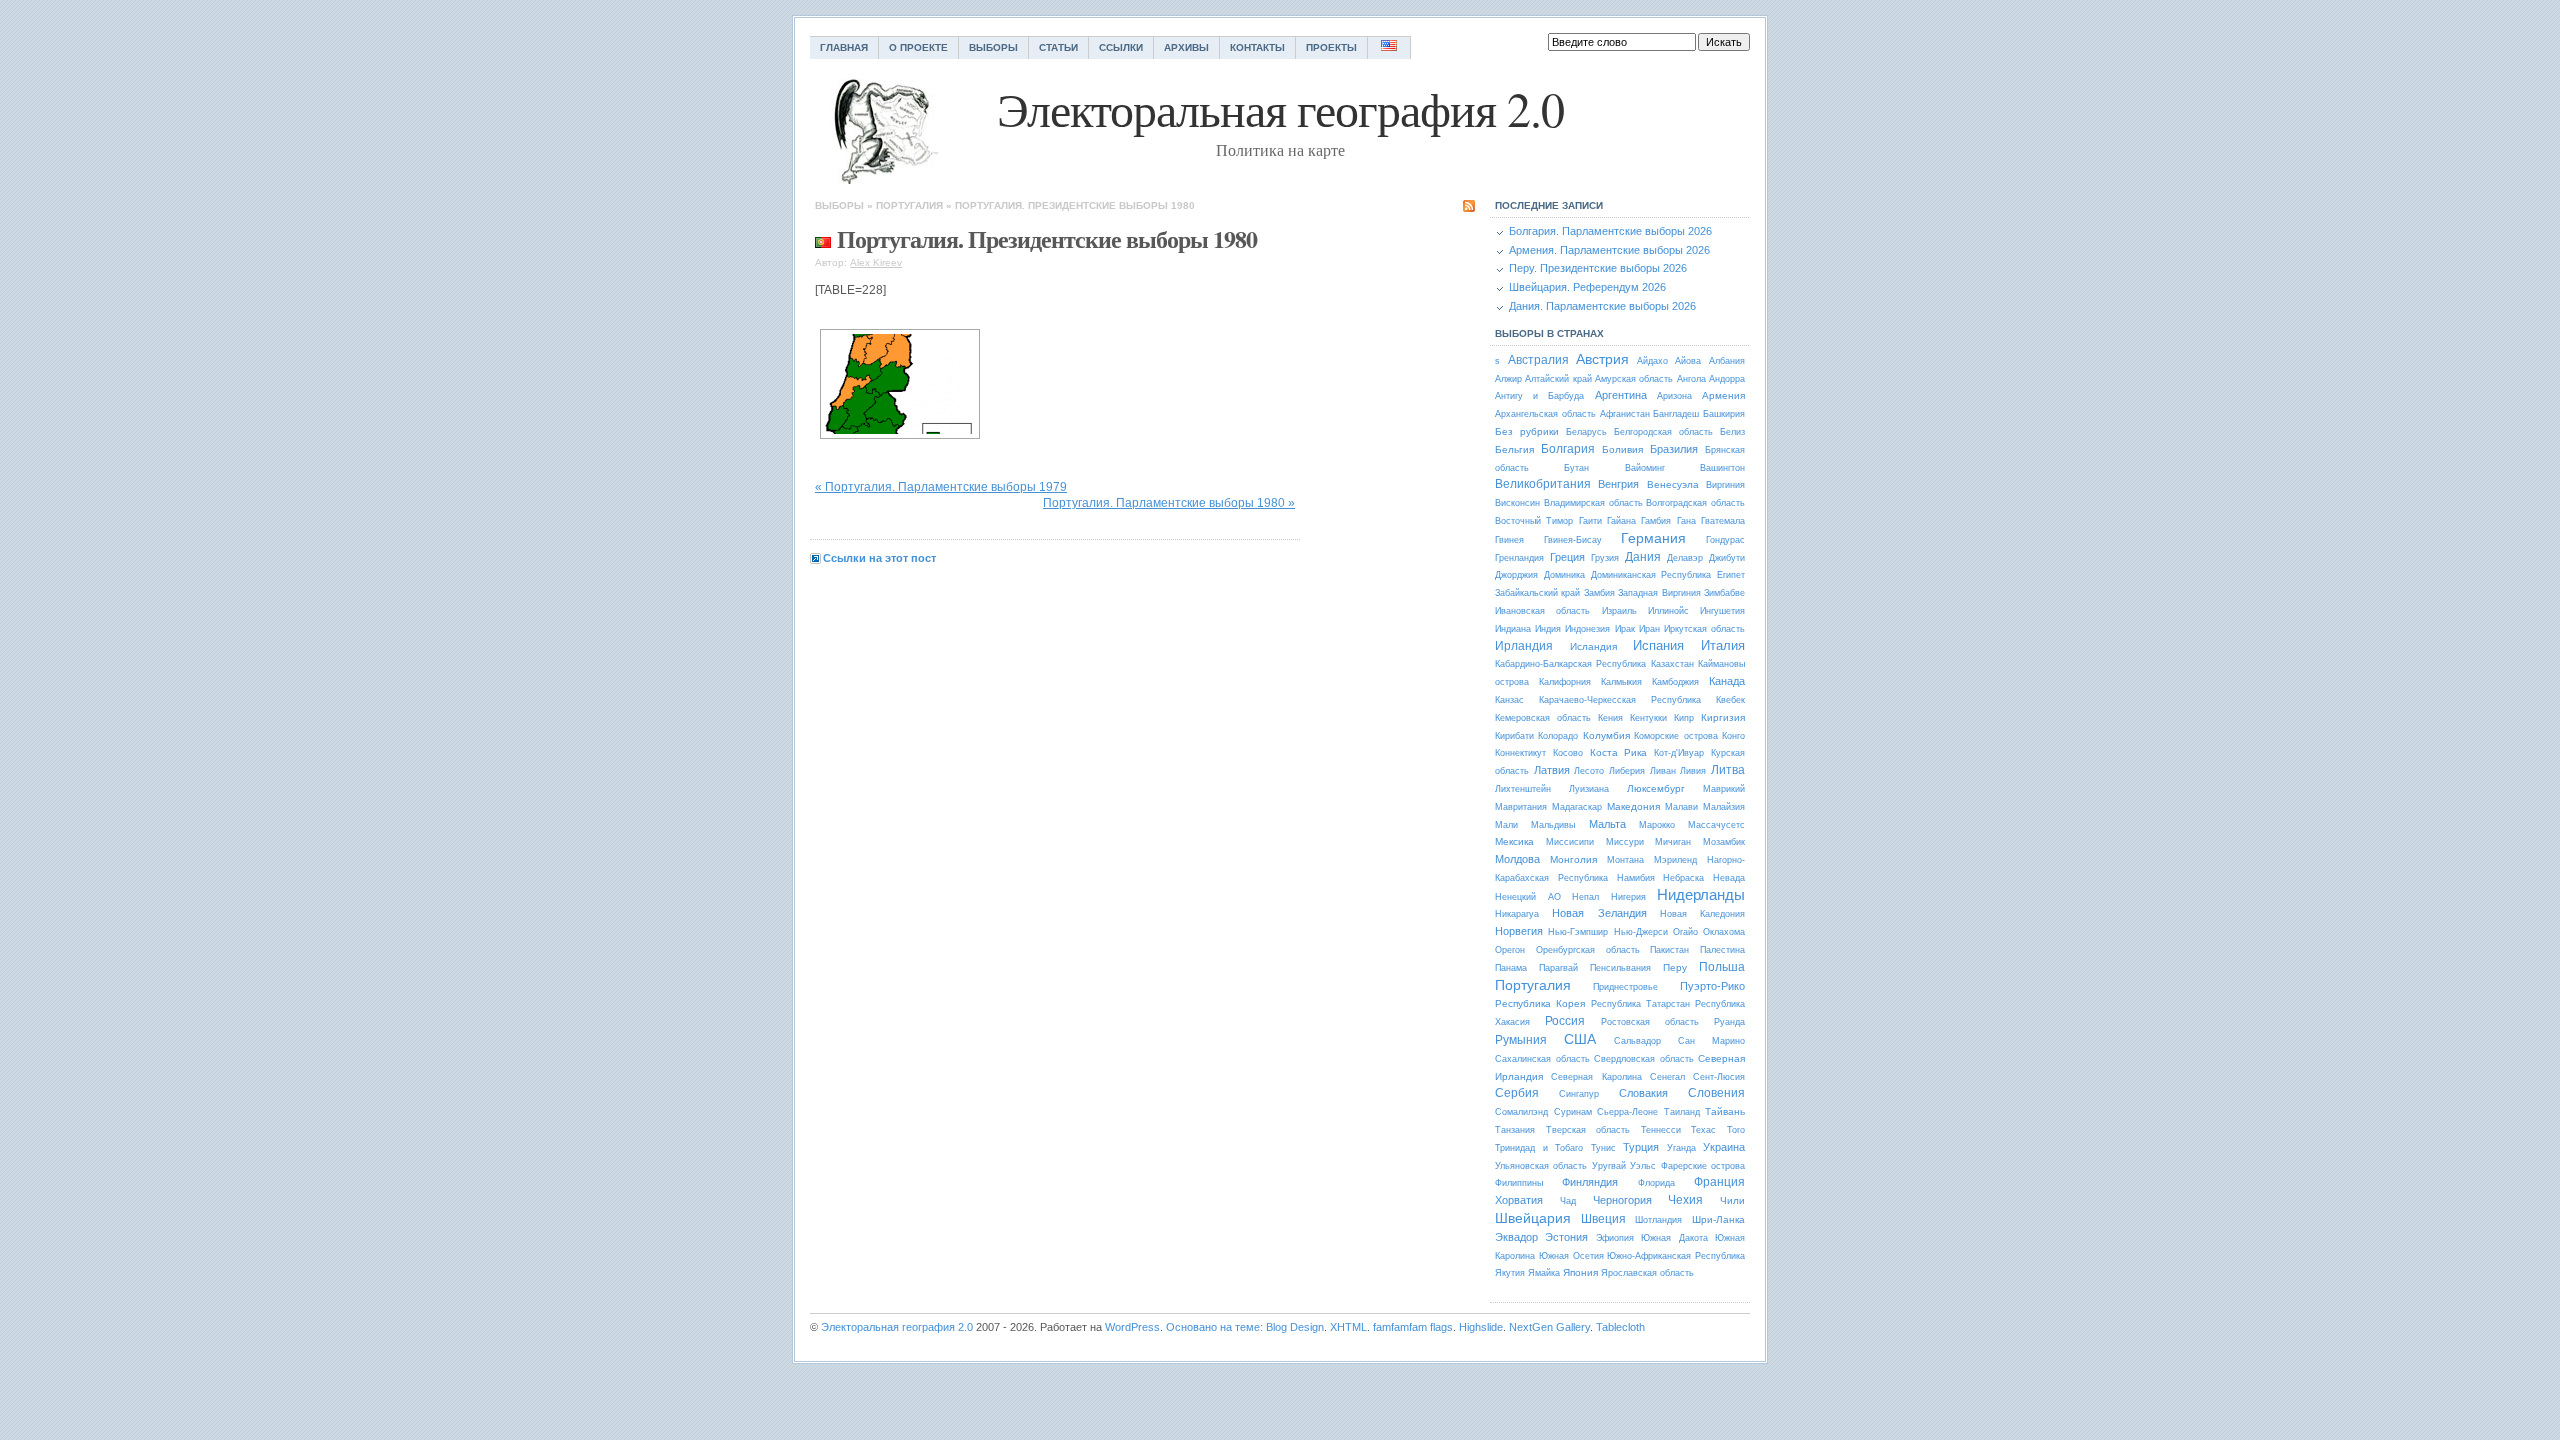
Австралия (1538, 360)
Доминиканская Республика (1651, 575)
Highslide (1481, 1327)
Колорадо (1558, 736)
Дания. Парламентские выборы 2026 (1602, 306)
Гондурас (1725, 540)
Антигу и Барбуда (1539, 396)
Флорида (1656, 1183)
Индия (1548, 629)
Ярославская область (1647, 1273)
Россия (1565, 1021)
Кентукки (1648, 718)
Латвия (1552, 770)
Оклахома (1724, 932)
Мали (1506, 825)
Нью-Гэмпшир (1578, 932)
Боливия (1622, 449)
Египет (1731, 575)
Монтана (1625, 860)
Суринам (1573, 1112)
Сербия (1517, 1093)
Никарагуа (1517, 914)
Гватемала (1723, 521)
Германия (1653, 538)
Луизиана (1589, 789)
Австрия (1602, 359)
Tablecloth (1620, 1327)
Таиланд (1682, 1112)
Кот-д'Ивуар (1679, 753)
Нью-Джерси (1641, 932)
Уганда (1681, 1148)
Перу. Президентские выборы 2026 (1598, 268)
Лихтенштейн (1523, 789)
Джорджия (1516, 575)
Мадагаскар (1577, 807)
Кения (1610, 718)
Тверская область (1588, 1130)
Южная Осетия (1571, 1256)
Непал (1585, 897)
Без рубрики (1527, 431)
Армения (1723, 395)
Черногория (1622, 1200)
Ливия (1693, 771)
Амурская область (1634, 379)
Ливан (1663, 771)
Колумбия (1606, 735)
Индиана (1513, 629)
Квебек (1730, 700)
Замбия (1599, 593)
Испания (1658, 645)
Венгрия (1618, 484)
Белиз (1732, 432)
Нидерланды (1701, 894)
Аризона (1674, 396)
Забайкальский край (1537, 593)
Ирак (1625, 629)
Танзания (1515, 1130)
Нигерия (1628, 897)
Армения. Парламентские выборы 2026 (1609, 250)
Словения (1716, 1093)
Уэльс (1643, 1166)
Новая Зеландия (1599, 913)
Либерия (1627, 771)
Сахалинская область (1542, 1059)
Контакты (1257, 47)
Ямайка (1544, 1273)
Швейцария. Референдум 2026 (1587, 287)
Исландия (1593, 646)
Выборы (993, 47)
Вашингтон (1722, 468)
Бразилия (1674, 449)
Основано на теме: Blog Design (1245, 1327)
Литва (1728, 770)
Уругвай (1609, 1166)
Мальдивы (1553, 825)
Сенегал (1667, 1077)
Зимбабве (1724, 593)
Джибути (1727, 558)
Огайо (1685, 932)
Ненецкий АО (1528, 897)
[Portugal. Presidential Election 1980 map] (900, 384)
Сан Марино (1711, 1041)
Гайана (1621, 521)
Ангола (1691, 379)
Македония (1633, 806)
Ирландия (1524, 646)
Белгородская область (1663, 432)
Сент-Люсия (1719, 1077)
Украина (1724, 1147)
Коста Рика (1619, 752)
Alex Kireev (876, 262)
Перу (1675, 967)
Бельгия (1514, 449)
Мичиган (1673, 842)
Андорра (1727, 379)
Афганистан (1625, 414)
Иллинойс (1668, 611)
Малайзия (1724, 807)
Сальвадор (1637, 1041)
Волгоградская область (1695, 503)
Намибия (1636, 878)
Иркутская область (1704, 629)
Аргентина (1621, 395)
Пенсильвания (1620, 968)
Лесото (1589, 771)
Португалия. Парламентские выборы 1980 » (1169, 503)
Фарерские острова (1703, 1166)
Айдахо (1652, 361)
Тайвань (1725, 1111)
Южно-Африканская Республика (1676, 1256)
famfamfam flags (1413, 1327)
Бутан (1576, 468)
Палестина (1722, 950)
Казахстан (1672, 664)
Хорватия (1519, 1200)
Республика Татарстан (1640, 1004)
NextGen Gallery (1549, 1327)
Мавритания (1521, 807)
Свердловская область (1644, 1059)
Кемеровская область (1543, 718)
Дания (1643, 557)
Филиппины (1519, 1183)
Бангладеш (1676, 414)
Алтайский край (1558, 379)
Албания (1727, 361)
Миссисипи (1570, 842)
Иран (1649, 629)
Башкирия (1724, 414)
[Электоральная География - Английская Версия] (1389, 47)
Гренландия (1519, 558)
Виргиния (1725, 485)
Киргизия (1723, 717)
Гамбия (1656, 521)
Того (1736, 1130)
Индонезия (1587, 629)
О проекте (918, 47)
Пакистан (1669, 950)
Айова (1688, 361)
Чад (1568, 1201)
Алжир (1508, 379)
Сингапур (1579, 1094)
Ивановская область (1542, 611)
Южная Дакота (1674, 1238)
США (1580, 1039)
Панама (1511, 968)
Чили (1732, 1200)
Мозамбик (1724, 842)
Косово (1568, 753)
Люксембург (1656, 788)
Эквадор (1516, 1237)
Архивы (1186, 47)
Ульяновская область (1541, 1166)
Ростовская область (1650, 1022)
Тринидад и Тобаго (1539, 1148)
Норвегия (1519, 931)
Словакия (1643, 1093)
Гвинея (1509, 540)
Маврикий (1724, 789)
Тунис (1603, 1148)
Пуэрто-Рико (1712, 986)
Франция (1719, 1182)
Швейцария (1533, 1218)
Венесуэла (1673, 484)
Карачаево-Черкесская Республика (1620, 700)
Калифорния (1565, 682)
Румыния (1521, 1040)
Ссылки (1121, 47)
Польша (1722, 967)
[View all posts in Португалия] (823, 238)
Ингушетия (1722, 611)
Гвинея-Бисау (1573, 540)
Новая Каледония (1702, 914)
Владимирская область (1593, 503)
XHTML (1348, 1327)
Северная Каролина (1596, 1077)
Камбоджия (1675, 682)
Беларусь (1586, 432)
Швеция (1603, 1219)
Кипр (1684, 718)
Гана (1686, 521)
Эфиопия (1615, 1238)
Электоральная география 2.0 (897, 1327)
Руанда (1729, 1022)
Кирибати (1514, 736)
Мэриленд (1675, 860)
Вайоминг (1645, 468)
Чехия (1685, 1200)
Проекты (1331, 47)
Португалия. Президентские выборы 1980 (1075, 205)
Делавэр (1685, 558)
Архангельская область (1545, 414)
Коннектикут (1520, 753)
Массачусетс (1716, 825)
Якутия (1510, 1273)
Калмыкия (1621, 682)
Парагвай (1558, 968)
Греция (1567, 557)
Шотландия (1658, 1220)
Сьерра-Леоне (1627, 1112)
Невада (1729, 878)
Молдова (1517, 859)
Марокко (1657, 825)
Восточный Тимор (1534, 521)
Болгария (1568, 449)
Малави (1681, 807)
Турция (1641, 1147)
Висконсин (1517, 503)
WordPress (1132, 1327)
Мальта (1607, 824)
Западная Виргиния (1659, 593)
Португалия (909, 205)
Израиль (1619, 611)
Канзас (1509, 700)
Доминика (1564, 575)
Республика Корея (1540, 1003)
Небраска (1683, 878)
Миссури (1625, 842)
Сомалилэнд (1521, 1112)
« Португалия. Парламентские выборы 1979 (941, 487)
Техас (1703, 1130)
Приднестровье (1625, 987)
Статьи (1058, 47)
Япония (1580, 1272)
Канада (1727, 681)
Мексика (1514, 841)
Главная (844, 47)
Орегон (1510, 950)
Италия (1723, 645)
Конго (1733, 736)
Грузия (1605, 558)
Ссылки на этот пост (879, 558)
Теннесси (1661, 1130)
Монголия (1573, 859)
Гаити (1590, 521)
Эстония (1566, 1237)
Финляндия (1590, 1182)
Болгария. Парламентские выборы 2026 (1610, 231)
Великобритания (1543, 484)
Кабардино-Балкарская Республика (1570, 664)
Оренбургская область (1588, 950)
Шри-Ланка (1718, 1219)
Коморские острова (1675, 736)
